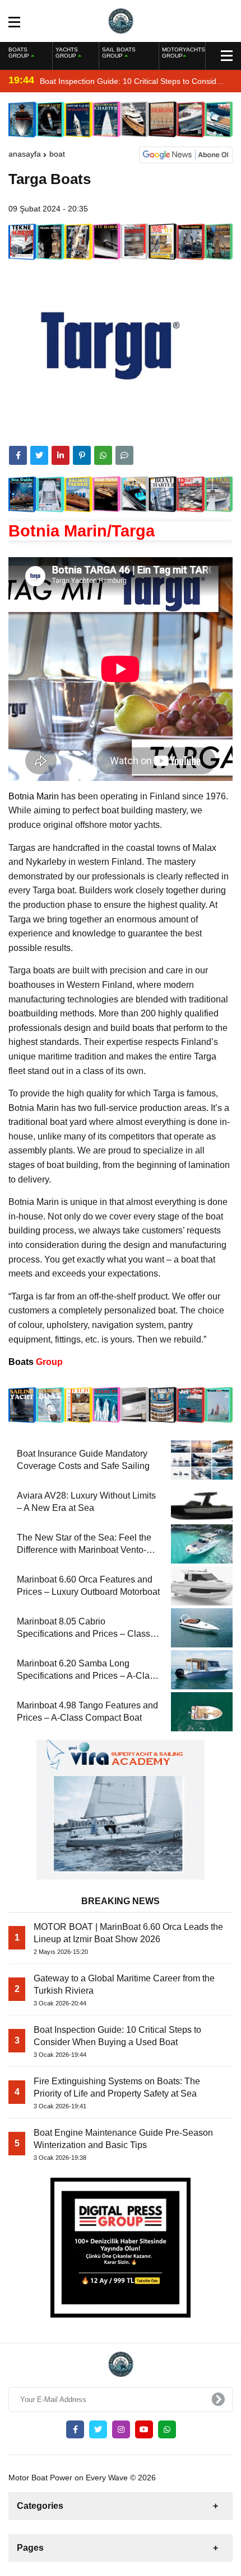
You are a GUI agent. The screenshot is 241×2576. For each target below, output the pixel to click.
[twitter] (39, 455)
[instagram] (121, 2429)
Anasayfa (25, 154)
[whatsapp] (167, 2429)
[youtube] (144, 2429)
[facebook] (18, 455)
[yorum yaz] (124, 455)
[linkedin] (61, 455)
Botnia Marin (34, 796)
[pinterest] (82, 455)
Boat (57, 154)
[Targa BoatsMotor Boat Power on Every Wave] (121, 20)
